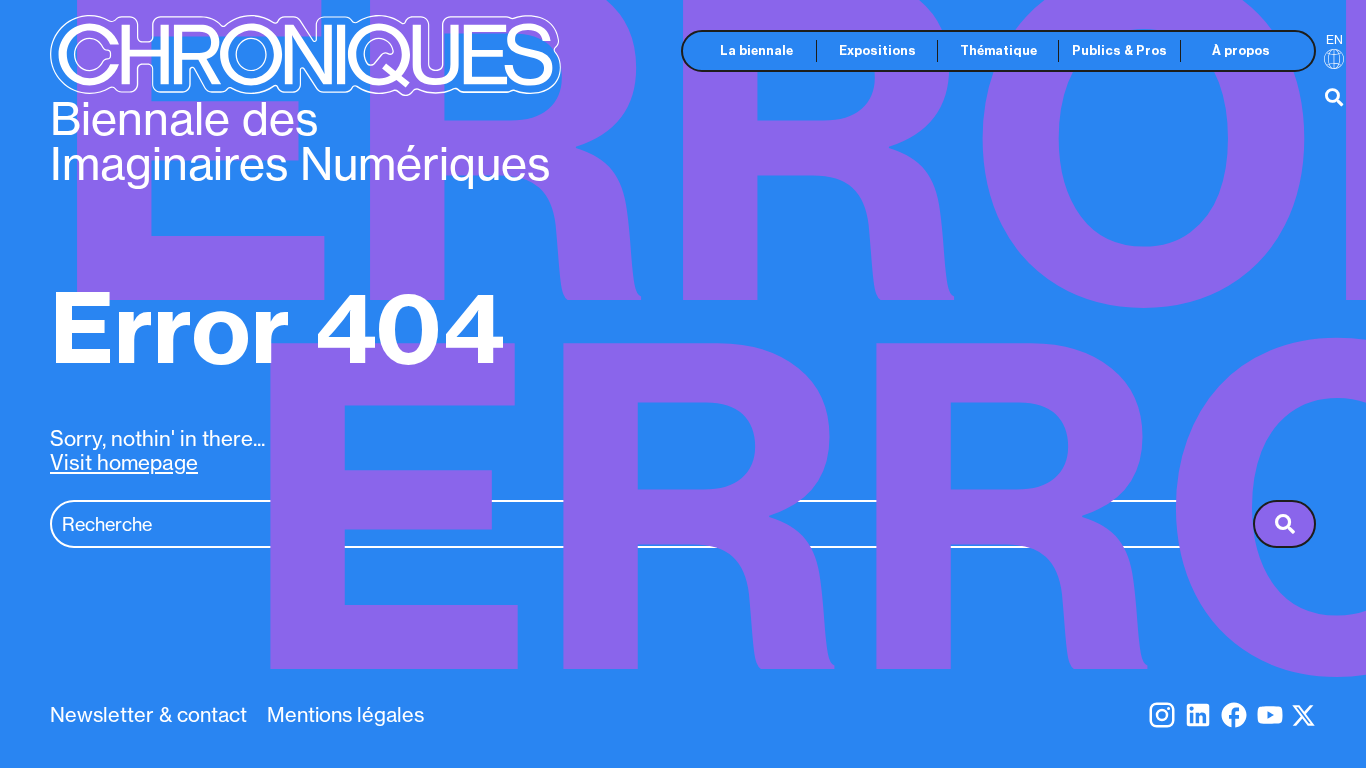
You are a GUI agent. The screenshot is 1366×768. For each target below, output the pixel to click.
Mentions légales (345, 714)
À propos (1241, 50)
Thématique (998, 50)
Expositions (877, 50)
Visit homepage (124, 462)
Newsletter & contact (148, 714)
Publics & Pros (1119, 50)
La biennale (756, 50)
